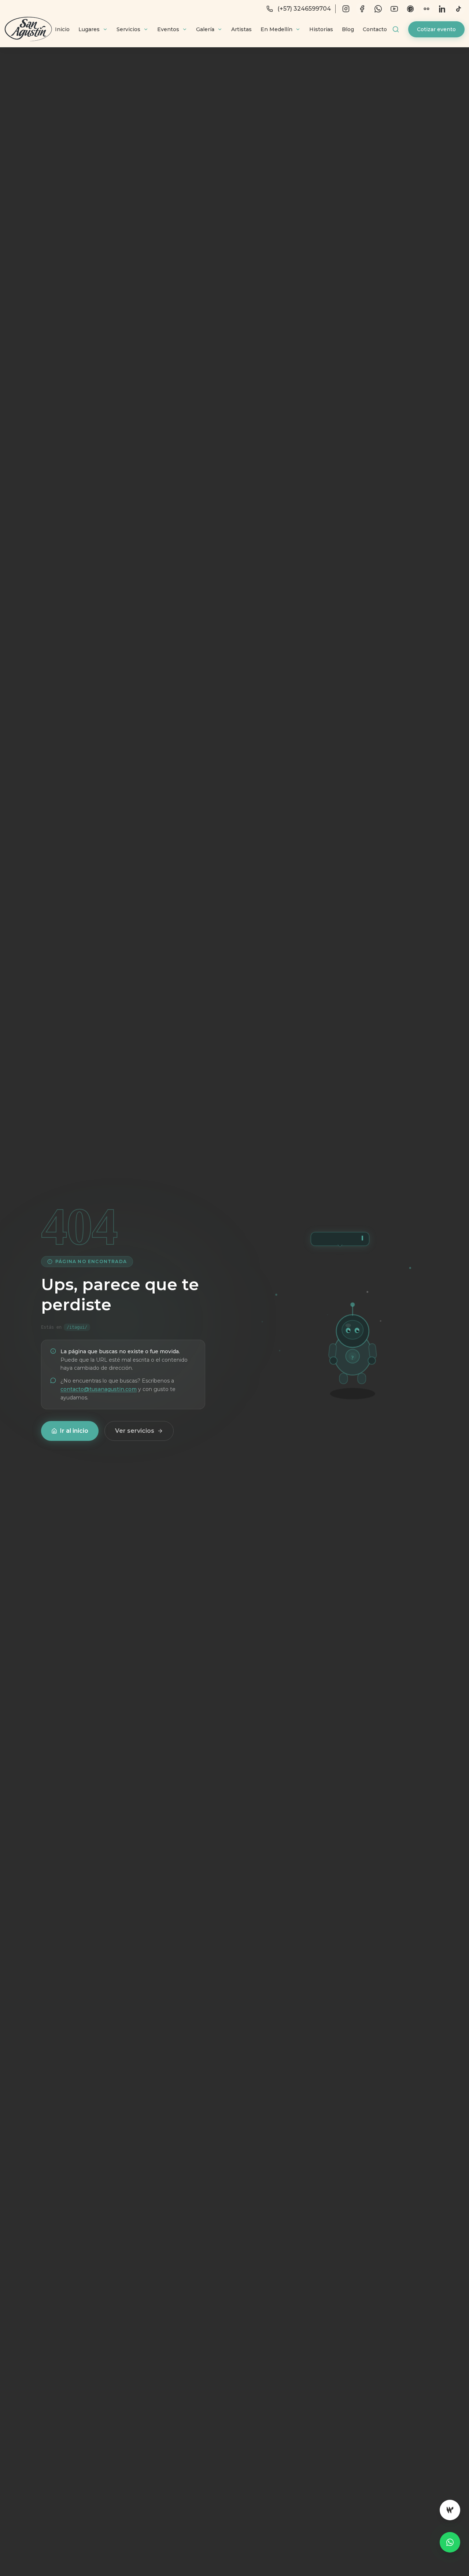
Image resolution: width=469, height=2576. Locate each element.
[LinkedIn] (443, 9)
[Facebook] (362, 9)
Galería (205, 29)
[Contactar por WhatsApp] (450, 2542)
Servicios (128, 29)
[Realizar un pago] (450, 2510)
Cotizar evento (436, 29)
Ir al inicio (74, 1431)
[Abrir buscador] (396, 29)
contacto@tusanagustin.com (99, 1389)
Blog (348, 29)
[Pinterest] (410, 9)
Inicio (62, 29)
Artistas (241, 29)
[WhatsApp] (378, 9)
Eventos (168, 29)
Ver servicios (135, 1431)
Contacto (375, 29)
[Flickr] (426, 9)
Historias (321, 29)
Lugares (89, 29)
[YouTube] (394, 9)
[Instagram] (346, 9)
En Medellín (276, 29)
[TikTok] (459, 9)
